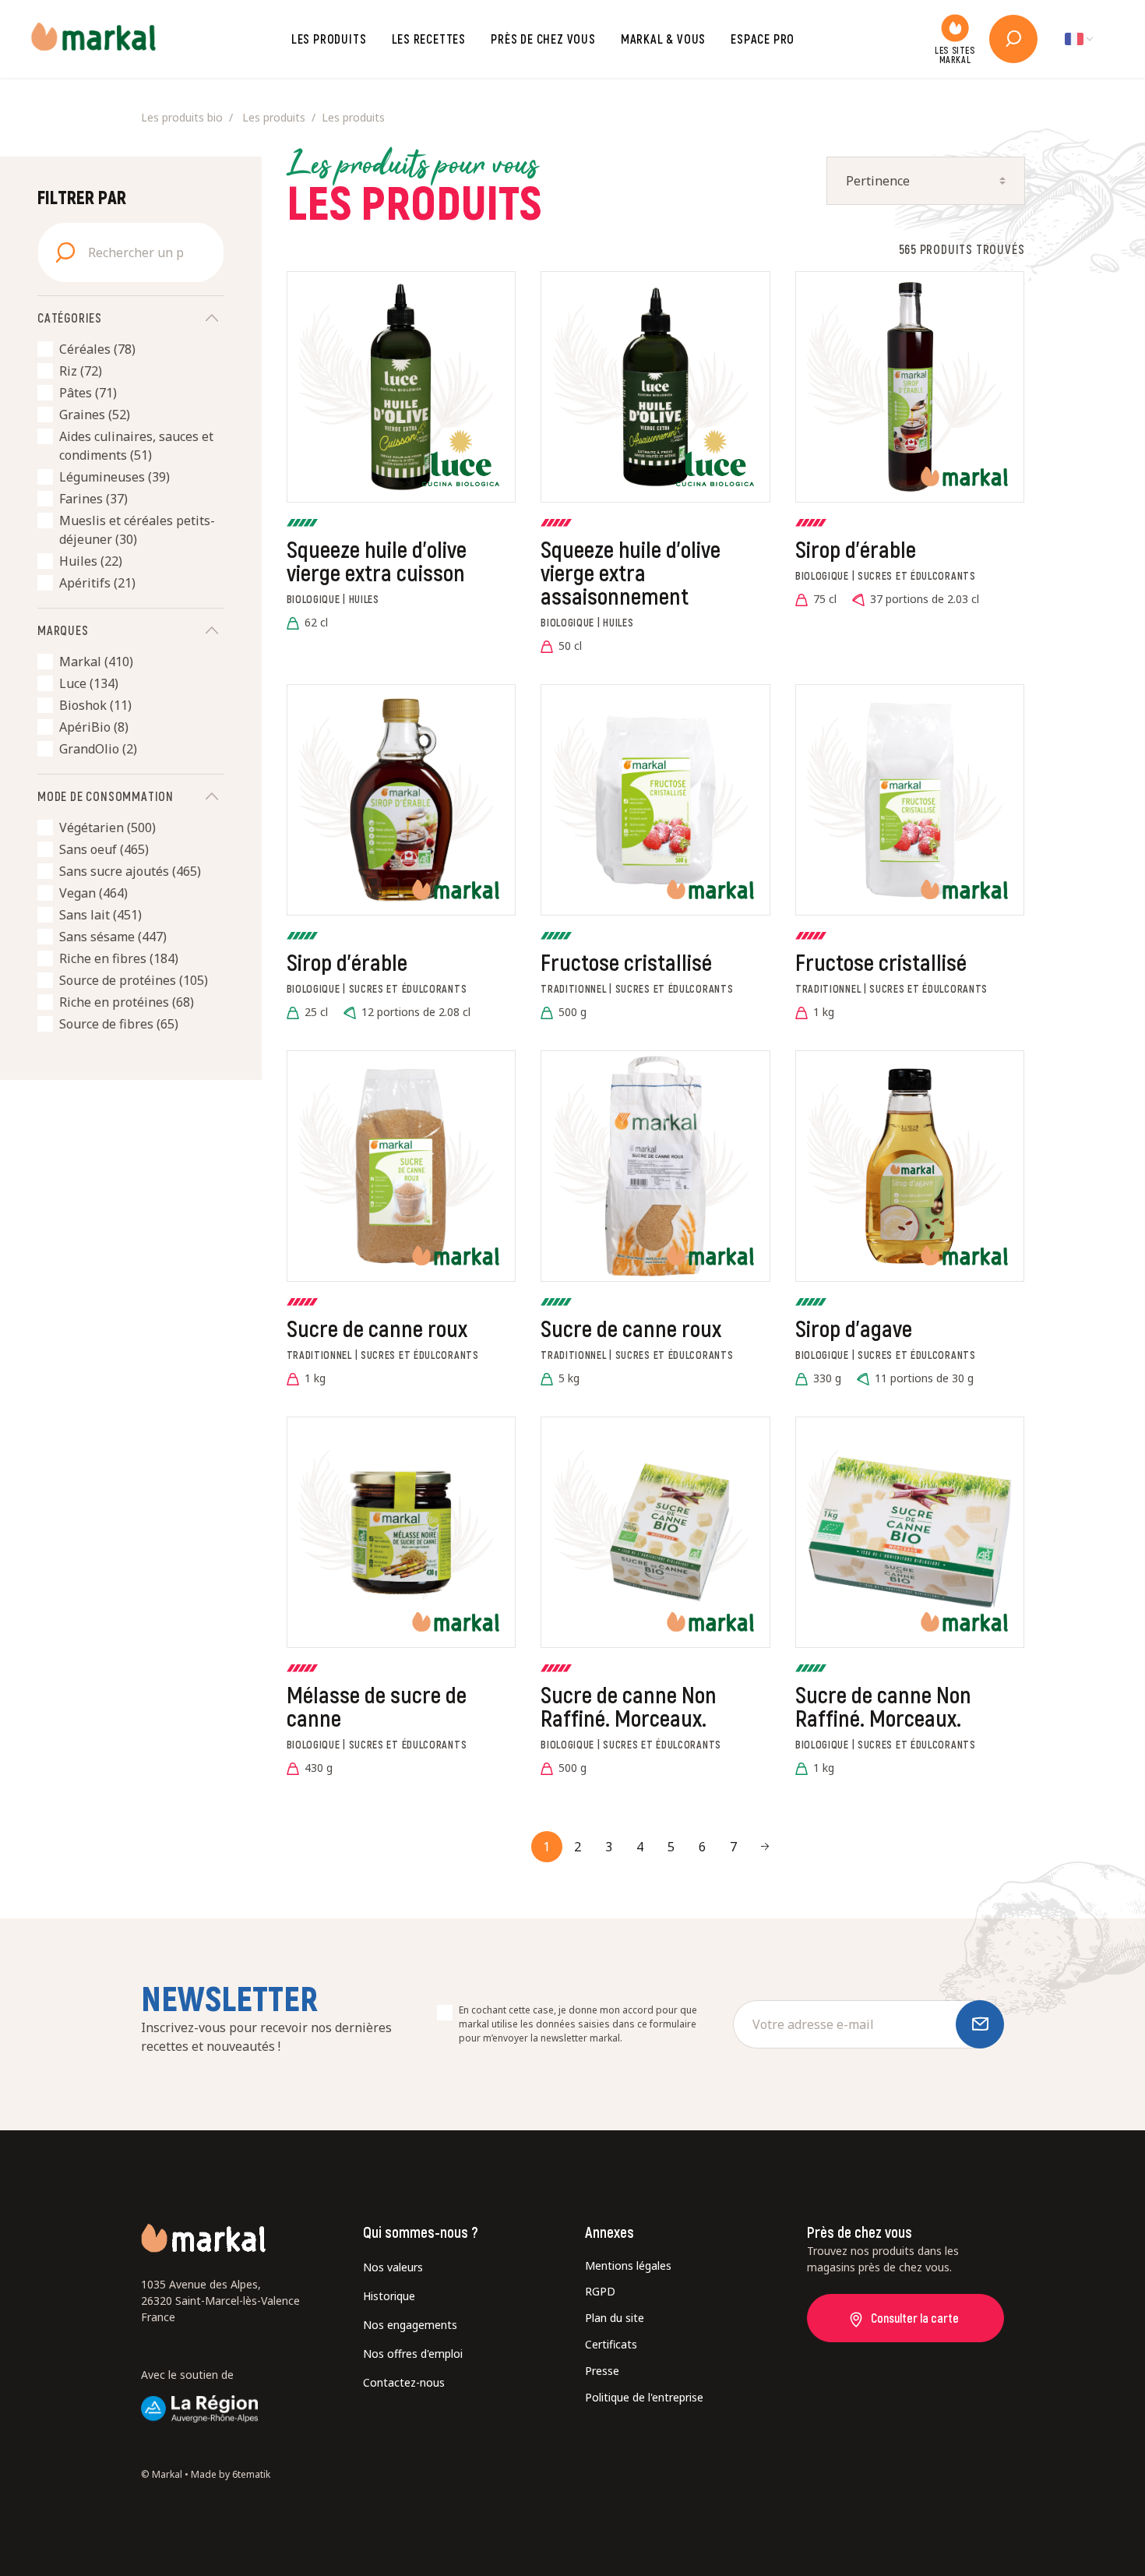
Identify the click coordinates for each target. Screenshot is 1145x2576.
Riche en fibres (119, 958)
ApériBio (94, 727)
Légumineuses (114, 477)
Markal (96, 662)
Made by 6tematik (231, 2474)
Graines (95, 415)
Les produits (329, 39)
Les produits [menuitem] (274, 117)
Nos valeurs (393, 2267)
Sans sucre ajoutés (130, 871)
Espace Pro (763, 39)
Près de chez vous (543, 39)
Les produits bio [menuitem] (182, 117)
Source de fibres (119, 1024)
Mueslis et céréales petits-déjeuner (137, 530)
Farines (93, 499)
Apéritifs (97, 583)
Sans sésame (113, 937)
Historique (389, 2296)
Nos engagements (410, 2325)
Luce (89, 683)
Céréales (97, 349)
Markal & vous (663, 39)
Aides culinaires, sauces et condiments (136, 446)
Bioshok (95, 705)
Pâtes (88, 393)
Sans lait (100, 915)
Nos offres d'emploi (413, 2354)
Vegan (93, 893)
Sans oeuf (104, 849)
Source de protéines (134, 980)
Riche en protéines (127, 1002)
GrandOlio (98, 749)
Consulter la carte (915, 2318)
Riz (81, 371)
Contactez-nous (404, 2382)
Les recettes (429, 39)
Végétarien (107, 827)
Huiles (91, 561)
